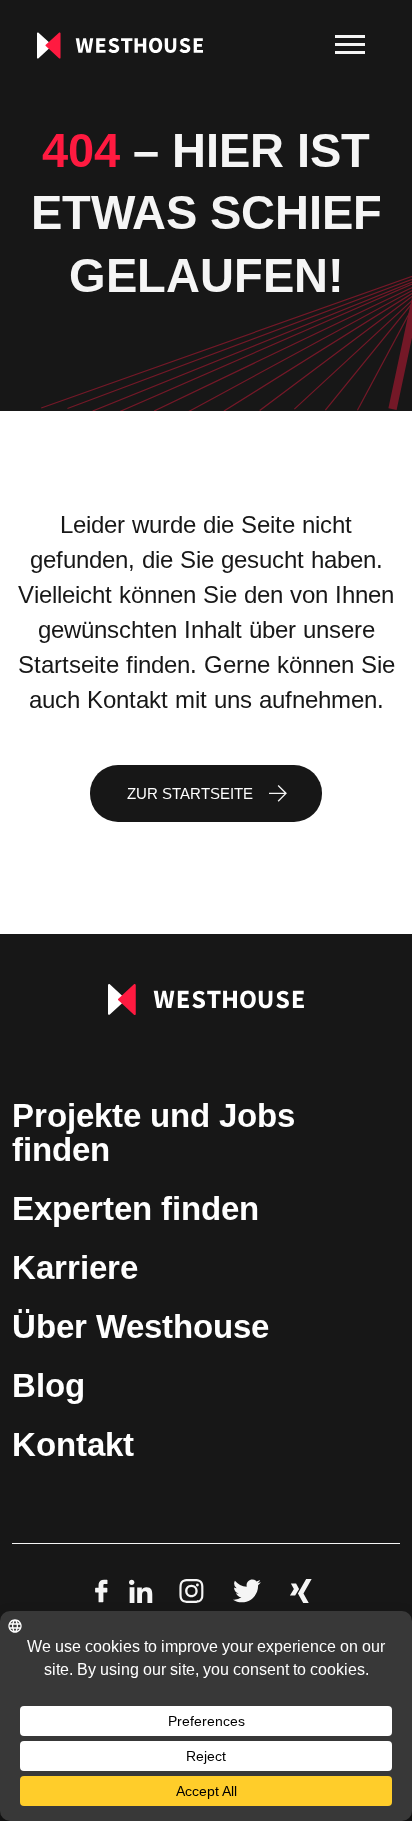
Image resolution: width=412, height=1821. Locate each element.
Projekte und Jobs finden (153, 1132)
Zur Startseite (190, 793)
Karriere (75, 1267)
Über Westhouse (140, 1326)
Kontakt (73, 1444)
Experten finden (135, 1208)
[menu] (350, 45)
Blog (48, 1385)
